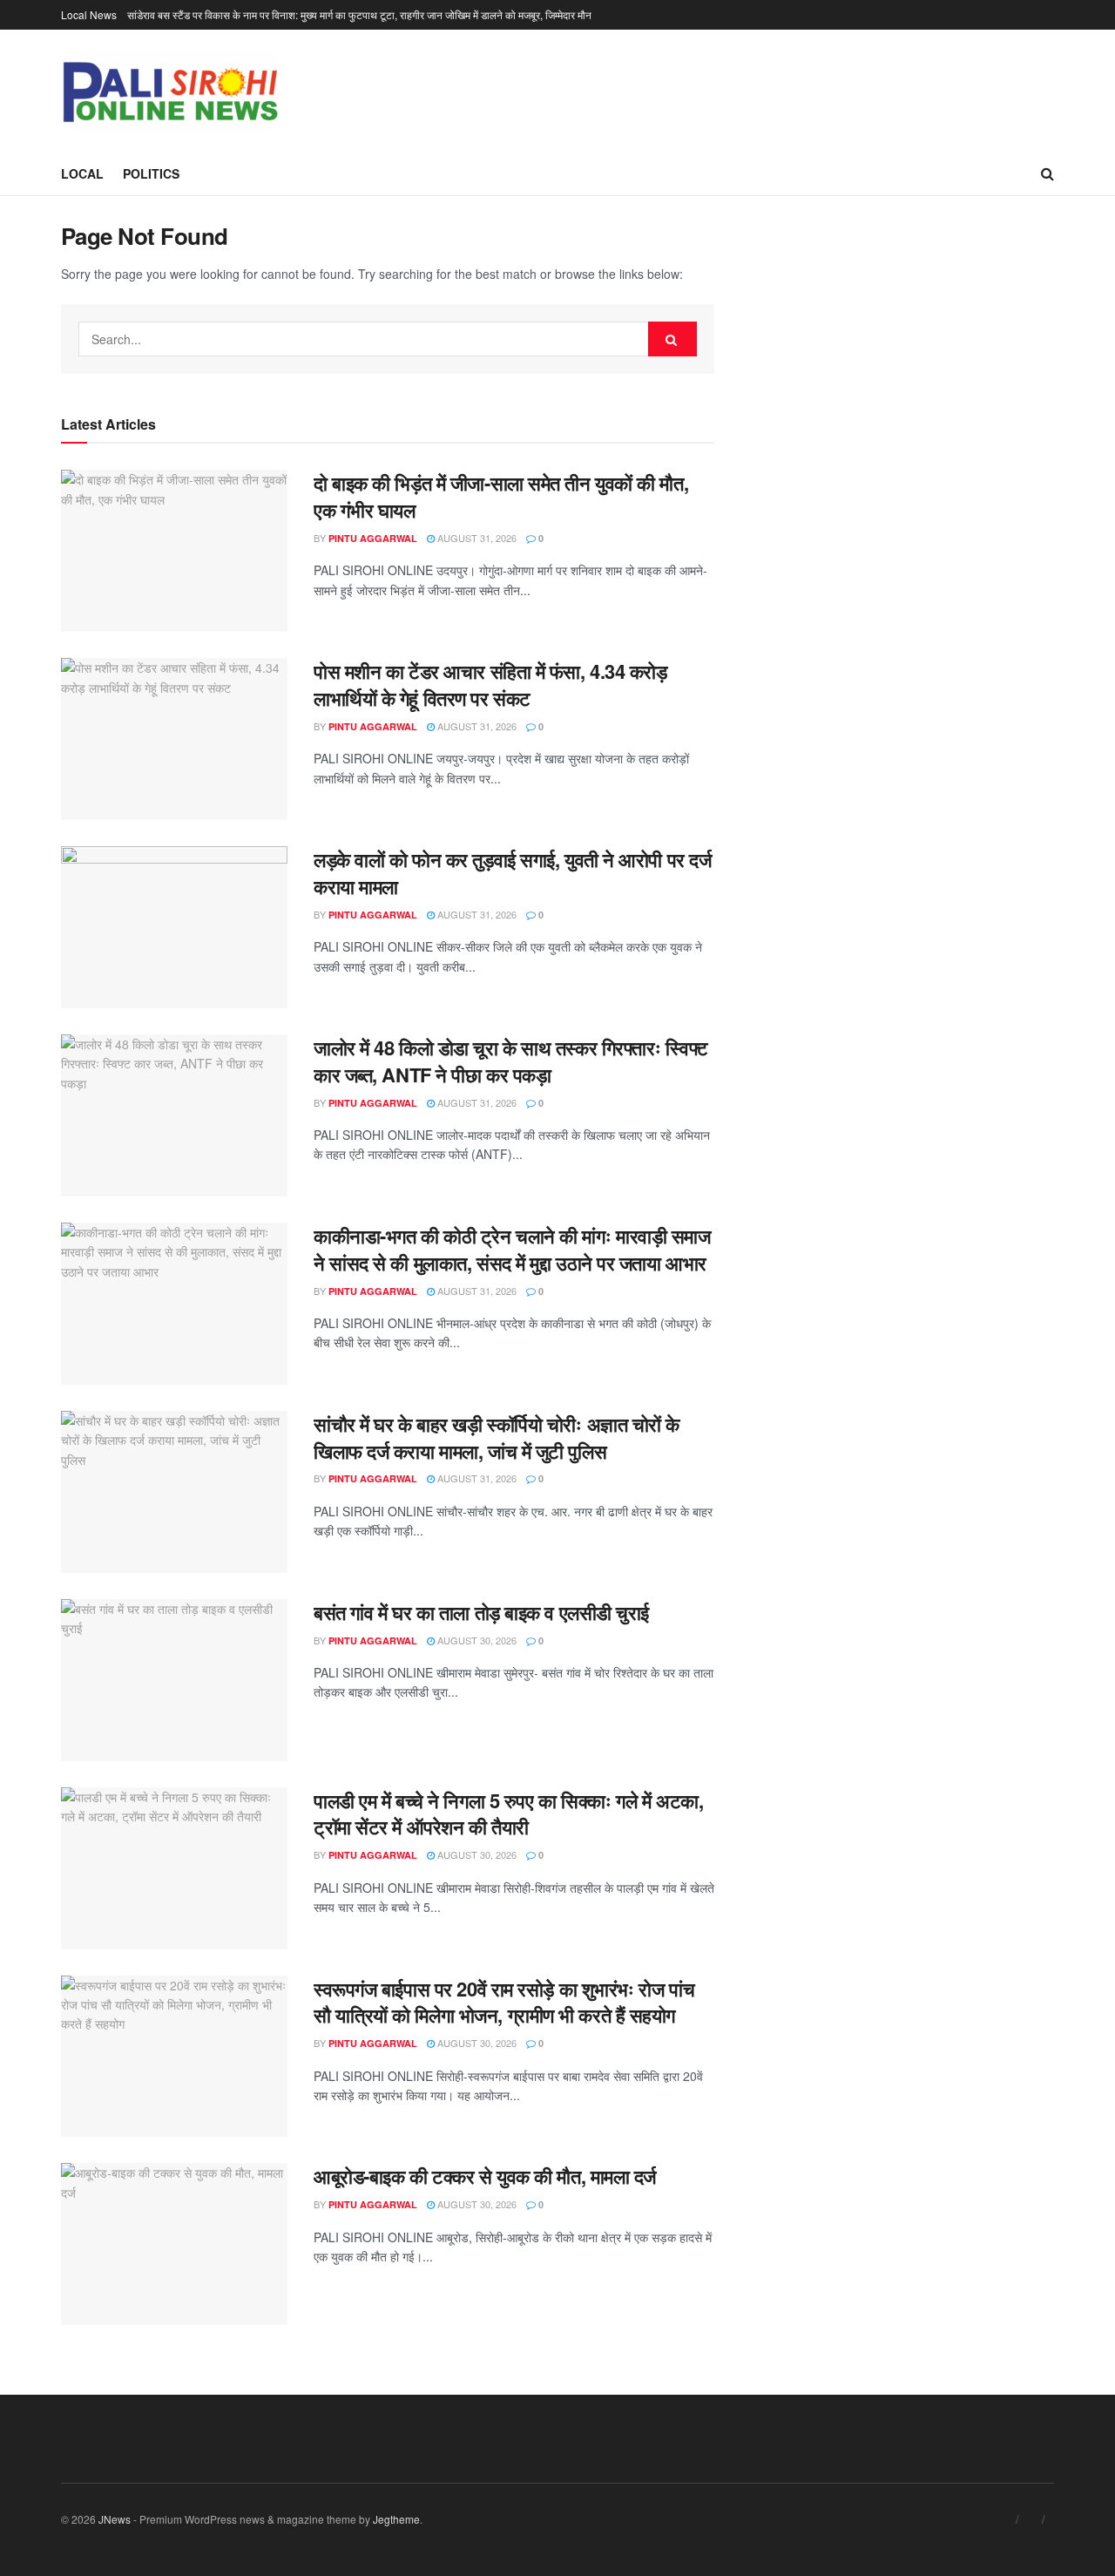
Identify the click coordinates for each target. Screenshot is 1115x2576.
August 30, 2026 (476, 1640)
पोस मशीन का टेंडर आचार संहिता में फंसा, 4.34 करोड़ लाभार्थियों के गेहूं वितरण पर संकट (490, 685)
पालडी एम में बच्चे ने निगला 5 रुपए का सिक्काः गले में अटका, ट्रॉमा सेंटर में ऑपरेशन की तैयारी (508, 1814)
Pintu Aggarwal (373, 538)
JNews (115, 2519)
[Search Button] (672, 339)
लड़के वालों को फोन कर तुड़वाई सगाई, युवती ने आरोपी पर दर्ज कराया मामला (512, 873)
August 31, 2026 (476, 538)
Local (82, 173)
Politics (151, 173)
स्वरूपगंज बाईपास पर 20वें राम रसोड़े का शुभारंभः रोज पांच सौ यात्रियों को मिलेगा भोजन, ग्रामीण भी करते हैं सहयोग (504, 2002)
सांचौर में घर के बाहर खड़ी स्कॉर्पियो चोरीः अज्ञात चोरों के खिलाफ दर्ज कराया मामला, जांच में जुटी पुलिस (497, 1437)
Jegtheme (396, 2519)
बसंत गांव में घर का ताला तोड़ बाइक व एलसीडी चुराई (481, 1612)
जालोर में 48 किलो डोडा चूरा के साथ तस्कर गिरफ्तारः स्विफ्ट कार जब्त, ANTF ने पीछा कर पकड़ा (511, 1061)
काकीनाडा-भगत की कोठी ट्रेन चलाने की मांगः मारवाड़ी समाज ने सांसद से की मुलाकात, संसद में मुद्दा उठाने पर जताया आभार (512, 1249)
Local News (89, 14)
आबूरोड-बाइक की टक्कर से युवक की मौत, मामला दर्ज (485, 2176)
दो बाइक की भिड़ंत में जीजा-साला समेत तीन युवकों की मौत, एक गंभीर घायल (501, 496)
